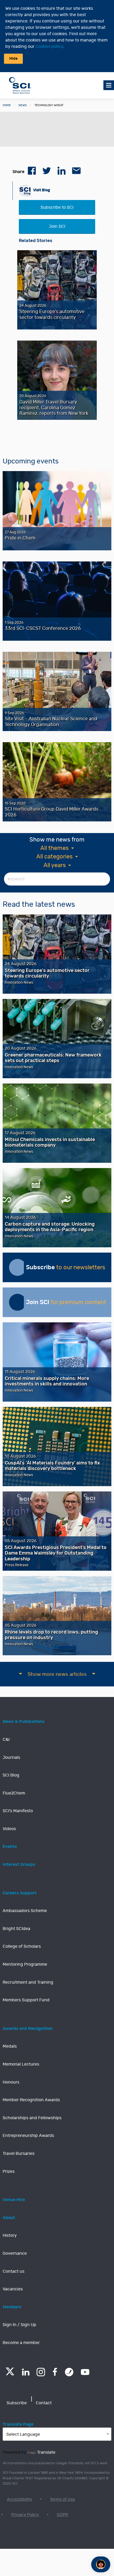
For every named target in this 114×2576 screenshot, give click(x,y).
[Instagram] (41, 2372)
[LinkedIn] (26, 2372)
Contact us (14, 2271)
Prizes (9, 2172)
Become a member (21, 2343)
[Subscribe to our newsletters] (17, 1267)
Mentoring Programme (25, 1964)
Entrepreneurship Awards (28, 2136)
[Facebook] (55, 2372)
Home (7, 105)
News (23, 105)
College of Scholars (22, 1946)
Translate (46, 2452)
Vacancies (13, 2289)
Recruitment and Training (28, 1982)
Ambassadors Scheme (25, 1911)
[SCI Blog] (69, 2372)
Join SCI (57, 226)
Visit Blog (41, 190)
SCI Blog (11, 1775)
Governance (15, 2253)
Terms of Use (62, 2499)
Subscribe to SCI (57, 207)
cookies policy (49, 47)
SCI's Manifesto (18, 1811)
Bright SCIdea (16, 1929)
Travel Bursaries (19, 2154)
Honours (11, 2082)
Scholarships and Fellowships (32, 2118)
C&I (6, 1740)
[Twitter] (10, 2374)
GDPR (62, 2515)
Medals (10, 2046)
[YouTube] (85, 2372)
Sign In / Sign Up (19, 2325)
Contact (44, 2403)
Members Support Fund (26, 2000)
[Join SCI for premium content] (17, 1302)
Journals (11, 1757)
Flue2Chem (14, 1793)
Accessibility (19, 2499)
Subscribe (17, 2403)
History (10, 2235)
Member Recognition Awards (31, 2100)
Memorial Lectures (21, 2064)
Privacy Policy (25, 2515)
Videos (9, 1829)
